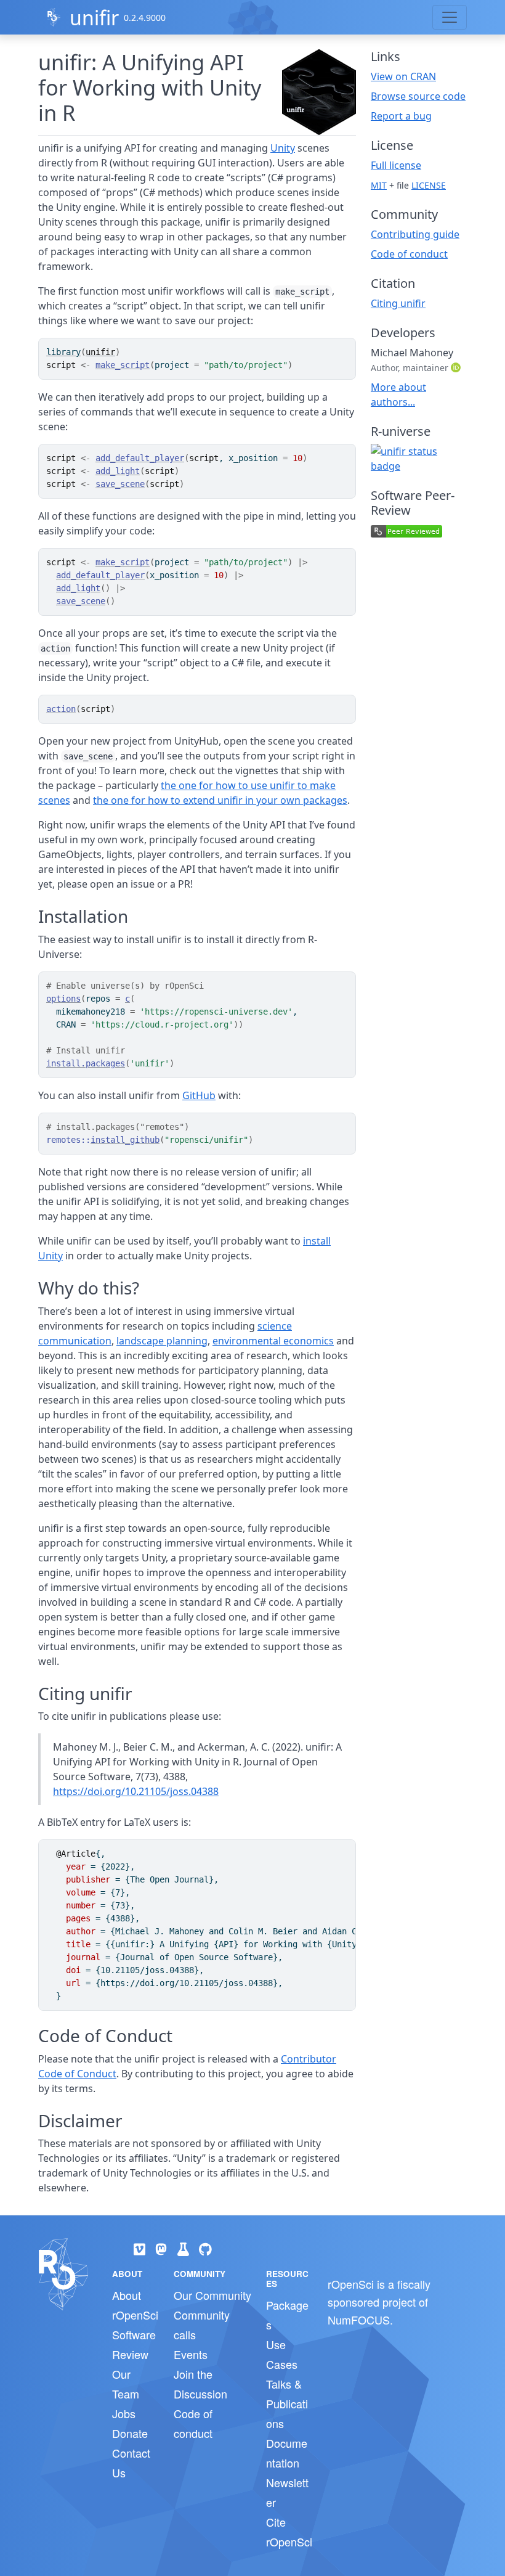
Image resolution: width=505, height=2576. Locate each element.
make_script (123, 365)
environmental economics (273, 1341)
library (63, 352)
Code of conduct (409, 254)
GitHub (199, 1095)
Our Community (212, 2295)
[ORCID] (457, 367)
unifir (94, 18)
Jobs (124, 2413)
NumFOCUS (359, 2320)
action (61, 709)
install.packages (86, 1063)
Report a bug (401, 116)
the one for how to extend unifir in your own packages (220, 800)
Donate (130, 2433)
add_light (118, 471)
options (63, 999)
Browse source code (418, 96)
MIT (379, 185)
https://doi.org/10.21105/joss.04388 (136, 1791)
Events (191, 2354)
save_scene (120, 484)
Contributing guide (415, 234)
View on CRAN (403, 76)
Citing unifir (398, 303)
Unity (283, 148)
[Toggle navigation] (450, 17)
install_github (125, 1140)
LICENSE (429, 185)
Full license (396, 165)
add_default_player (140, 458)
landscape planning (162, 1341)
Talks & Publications (287, 2403)
